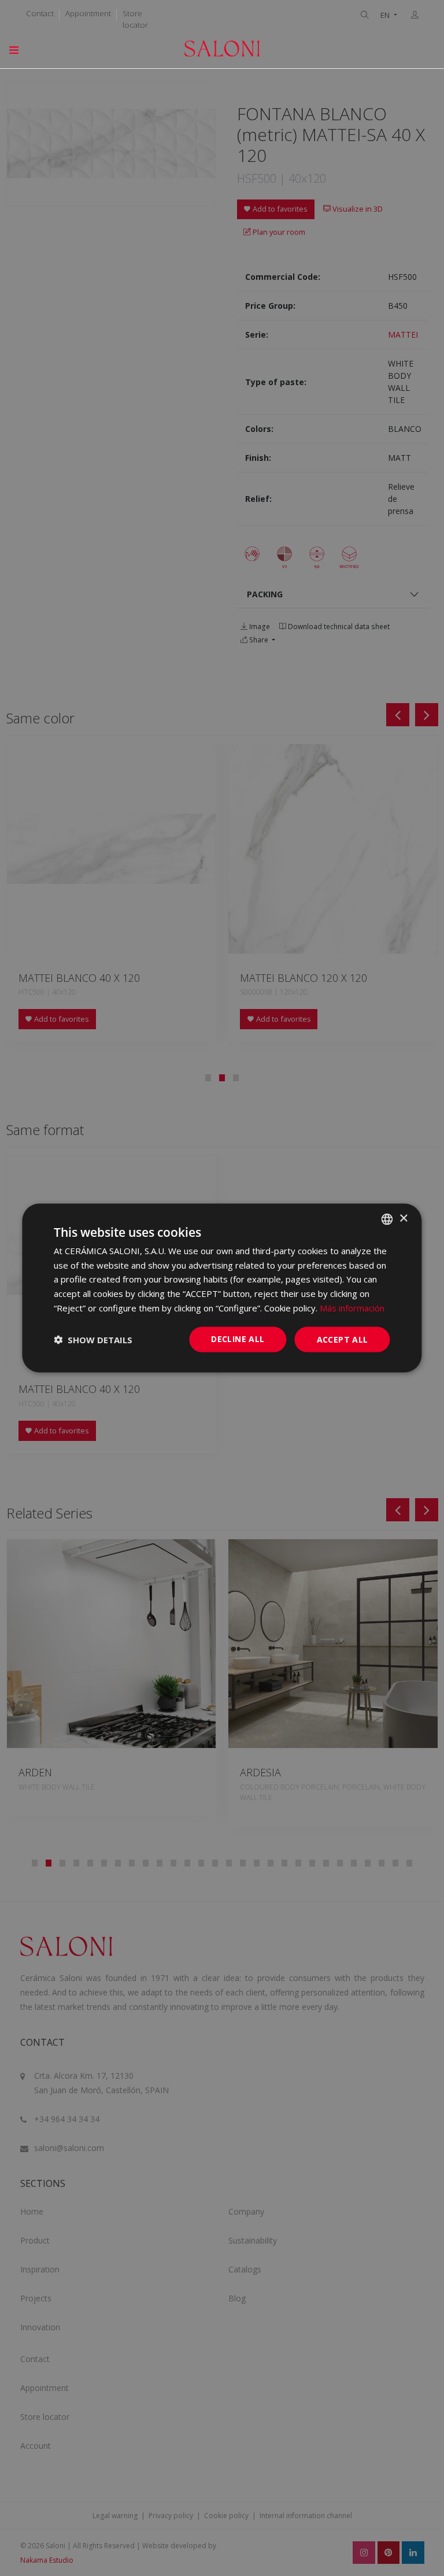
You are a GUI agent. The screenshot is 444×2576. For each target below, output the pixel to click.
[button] (93, 1340)
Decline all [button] (238, 1338)
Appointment (88, 13)
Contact (40, 13)
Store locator (135, 19)
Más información (352, 1307)
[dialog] (222, 1288)
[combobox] (387, 1219)
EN (386, 15)
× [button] (403, 1219)
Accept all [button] (343, 1339)
